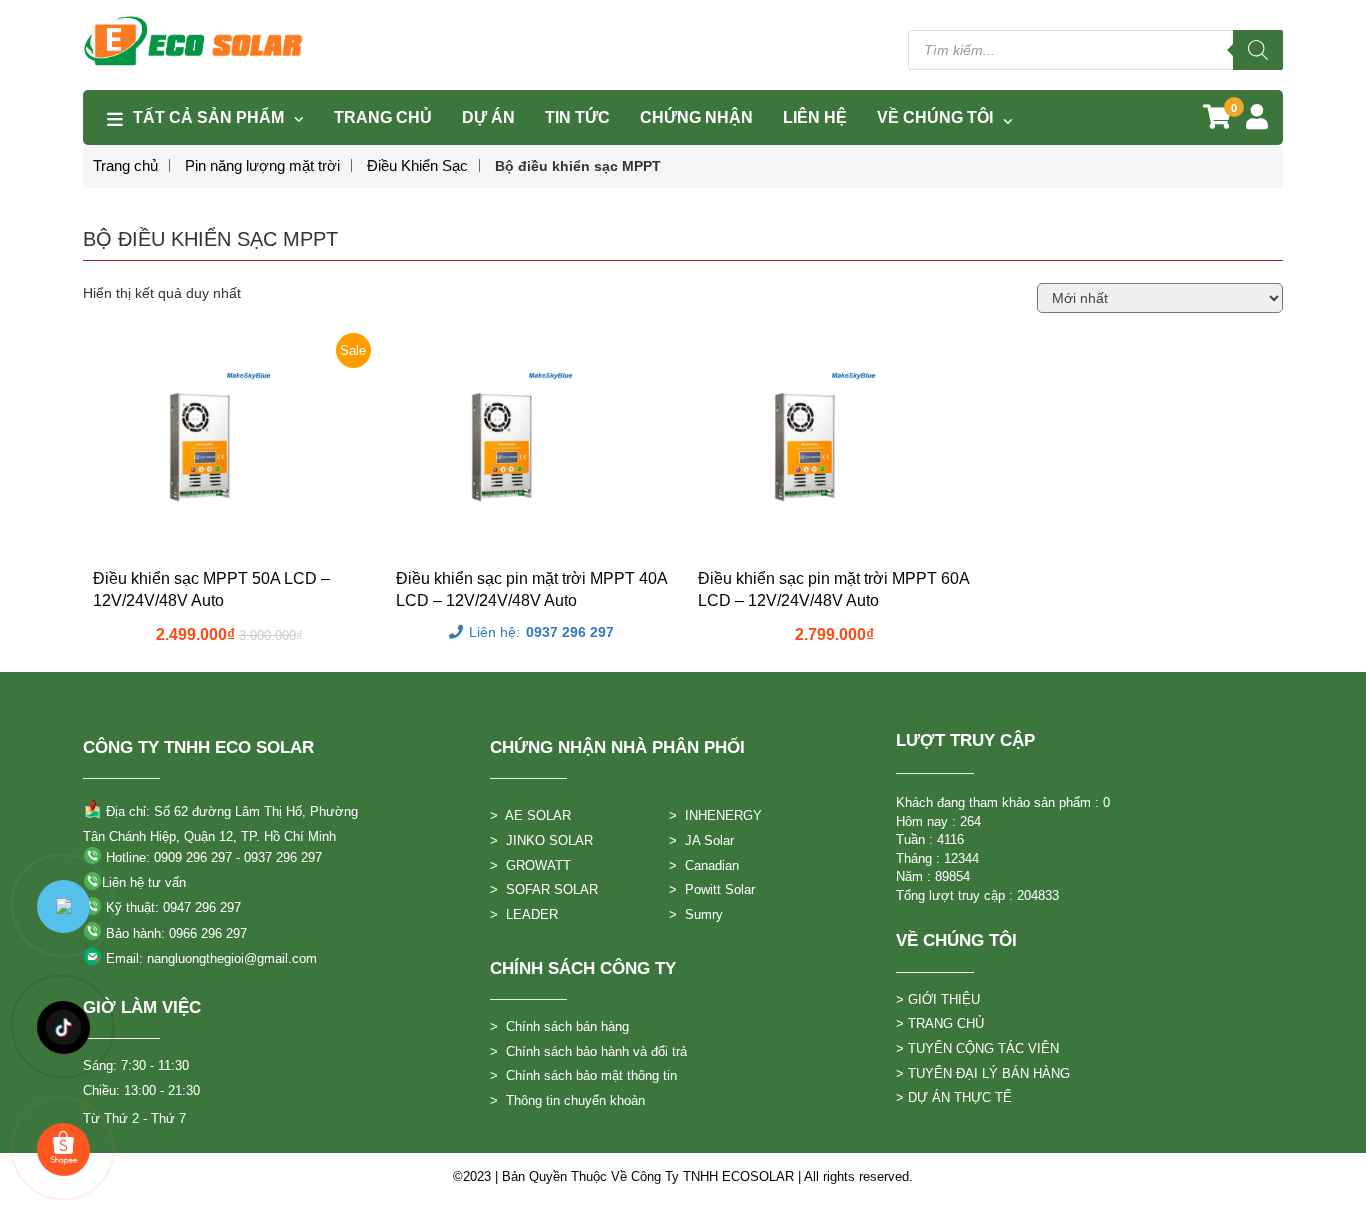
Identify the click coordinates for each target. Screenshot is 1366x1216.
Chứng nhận (696, 117)
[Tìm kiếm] (1258, 50)
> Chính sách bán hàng (559, 1026)
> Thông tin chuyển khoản (567, 1100)
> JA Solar (701, 840)
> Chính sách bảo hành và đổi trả (588, 1051)
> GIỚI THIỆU (938, 999)
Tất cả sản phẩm (208, 117)
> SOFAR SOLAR (544, 889)
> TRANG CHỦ (940, 1023)
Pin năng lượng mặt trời (262, 165)
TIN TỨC (577, 117)
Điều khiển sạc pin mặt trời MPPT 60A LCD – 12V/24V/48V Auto (833, 589)
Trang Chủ (383, 117)
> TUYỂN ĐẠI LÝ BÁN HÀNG (983, 1073)
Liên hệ (815, 117)
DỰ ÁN (488, 117)
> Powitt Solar (712, 889)
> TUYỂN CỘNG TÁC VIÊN (977, 1048)
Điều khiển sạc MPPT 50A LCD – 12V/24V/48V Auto (211, 589)
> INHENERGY (715, 815)
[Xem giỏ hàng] (1217, 121)
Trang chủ (125, 165)
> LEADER (524, 914)
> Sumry (696, 914)
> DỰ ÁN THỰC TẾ (954, 1097)
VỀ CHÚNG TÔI (935, 117)
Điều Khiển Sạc (417, 165)
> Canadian (704, 865)
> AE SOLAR (530, 815)
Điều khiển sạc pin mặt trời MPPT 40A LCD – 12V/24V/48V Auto (531, 589)
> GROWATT (530, 865)
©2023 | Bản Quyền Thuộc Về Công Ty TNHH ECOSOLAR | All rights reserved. (683, 1176)
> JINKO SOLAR (541, 840)
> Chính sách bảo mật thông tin (583, 1075)
